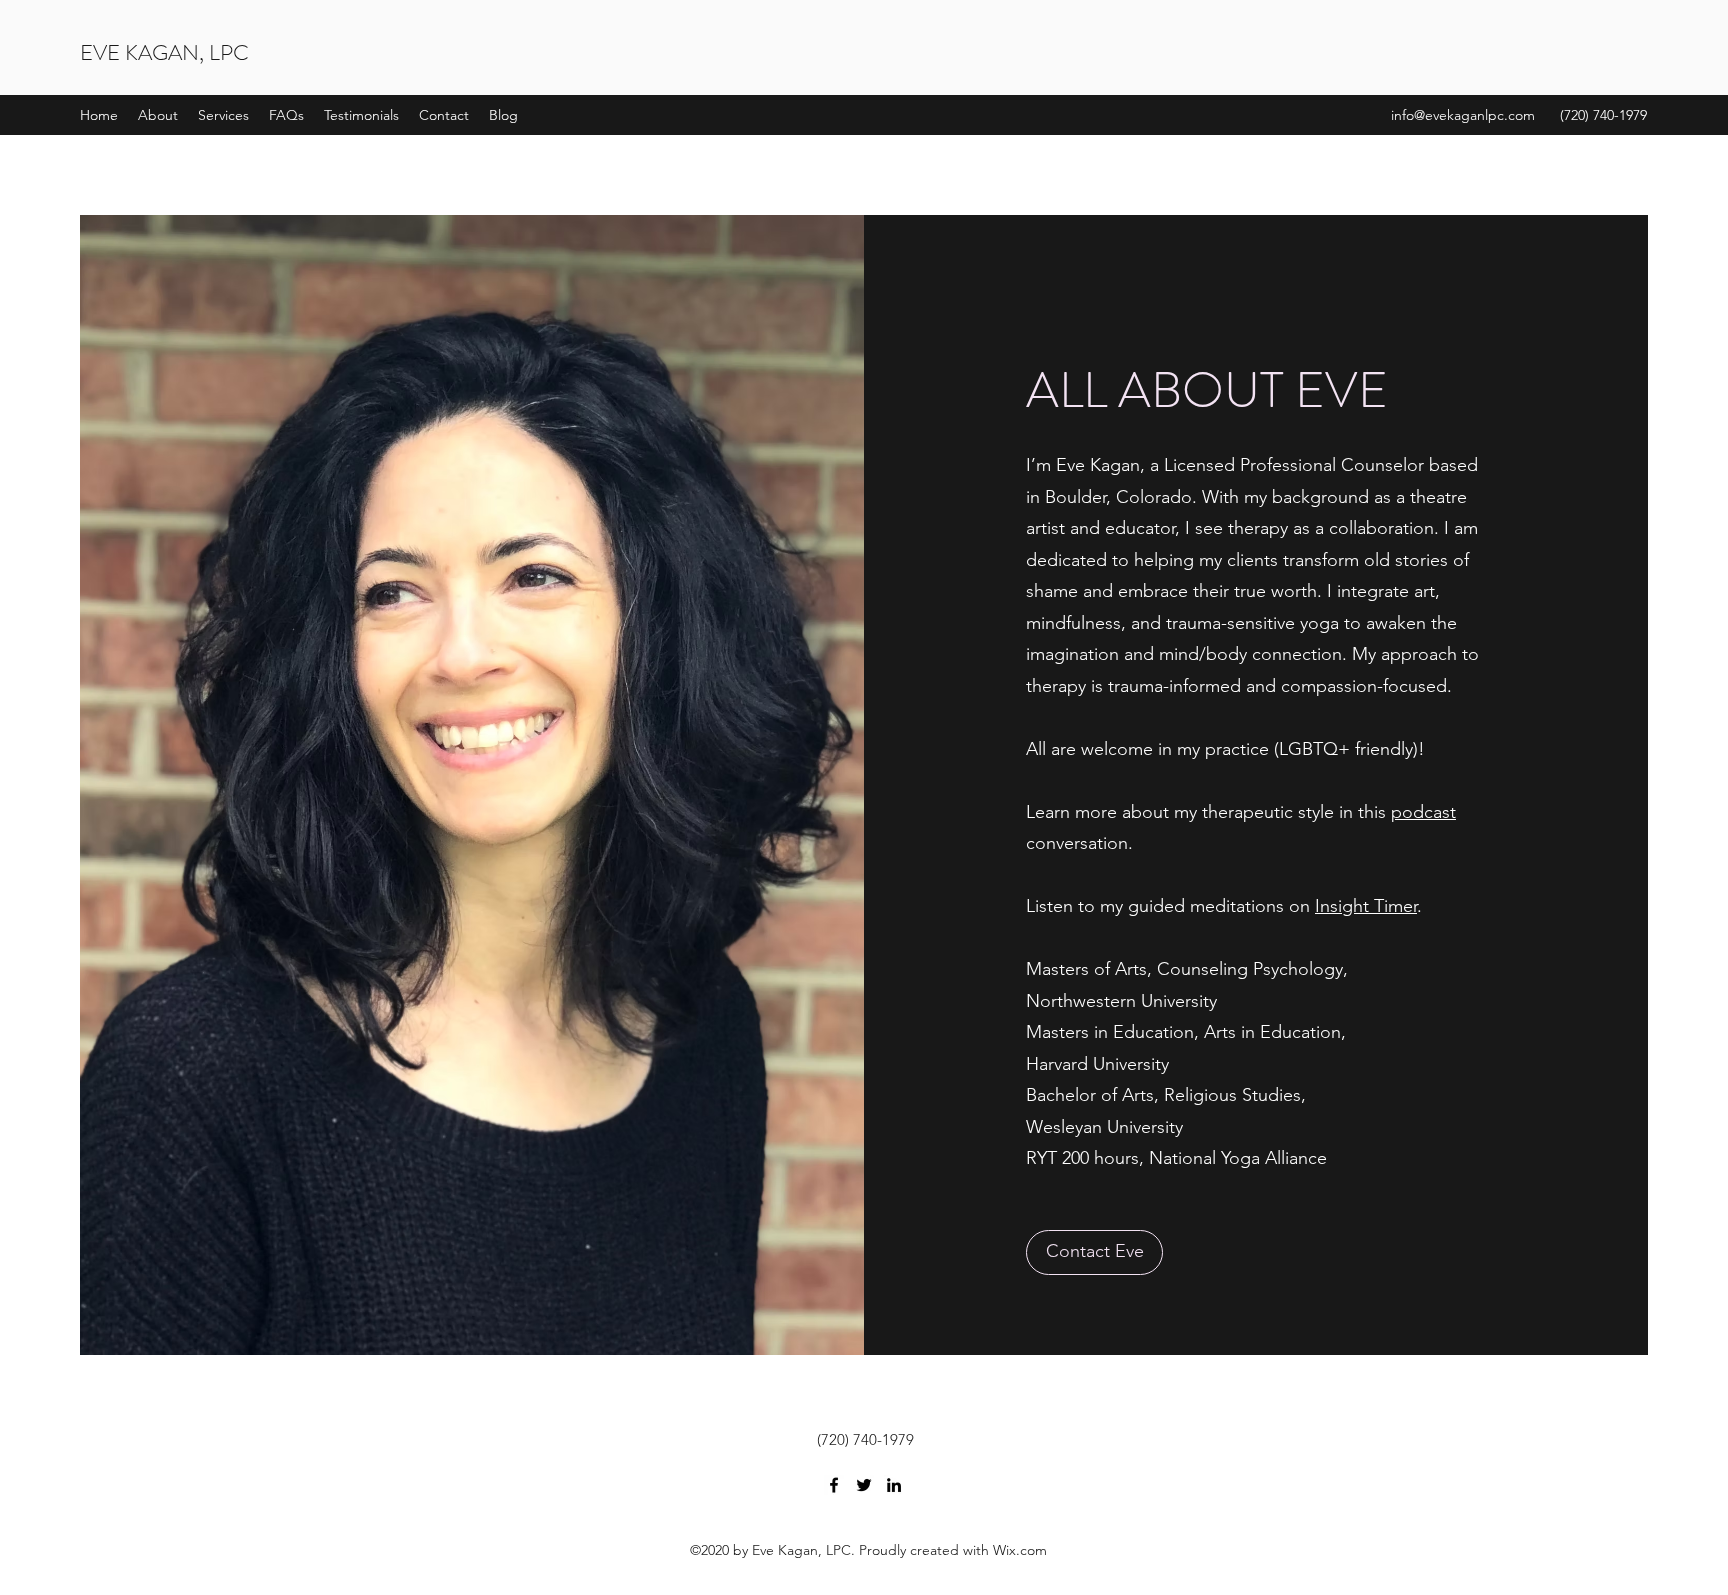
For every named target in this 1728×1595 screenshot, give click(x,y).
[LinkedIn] (894, 1485)
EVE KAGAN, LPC (164, 52)
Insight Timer (1366, 906)
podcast (1423, 812)
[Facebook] (834, 1485)
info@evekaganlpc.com (1463, 115)
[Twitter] (864, 1485)
